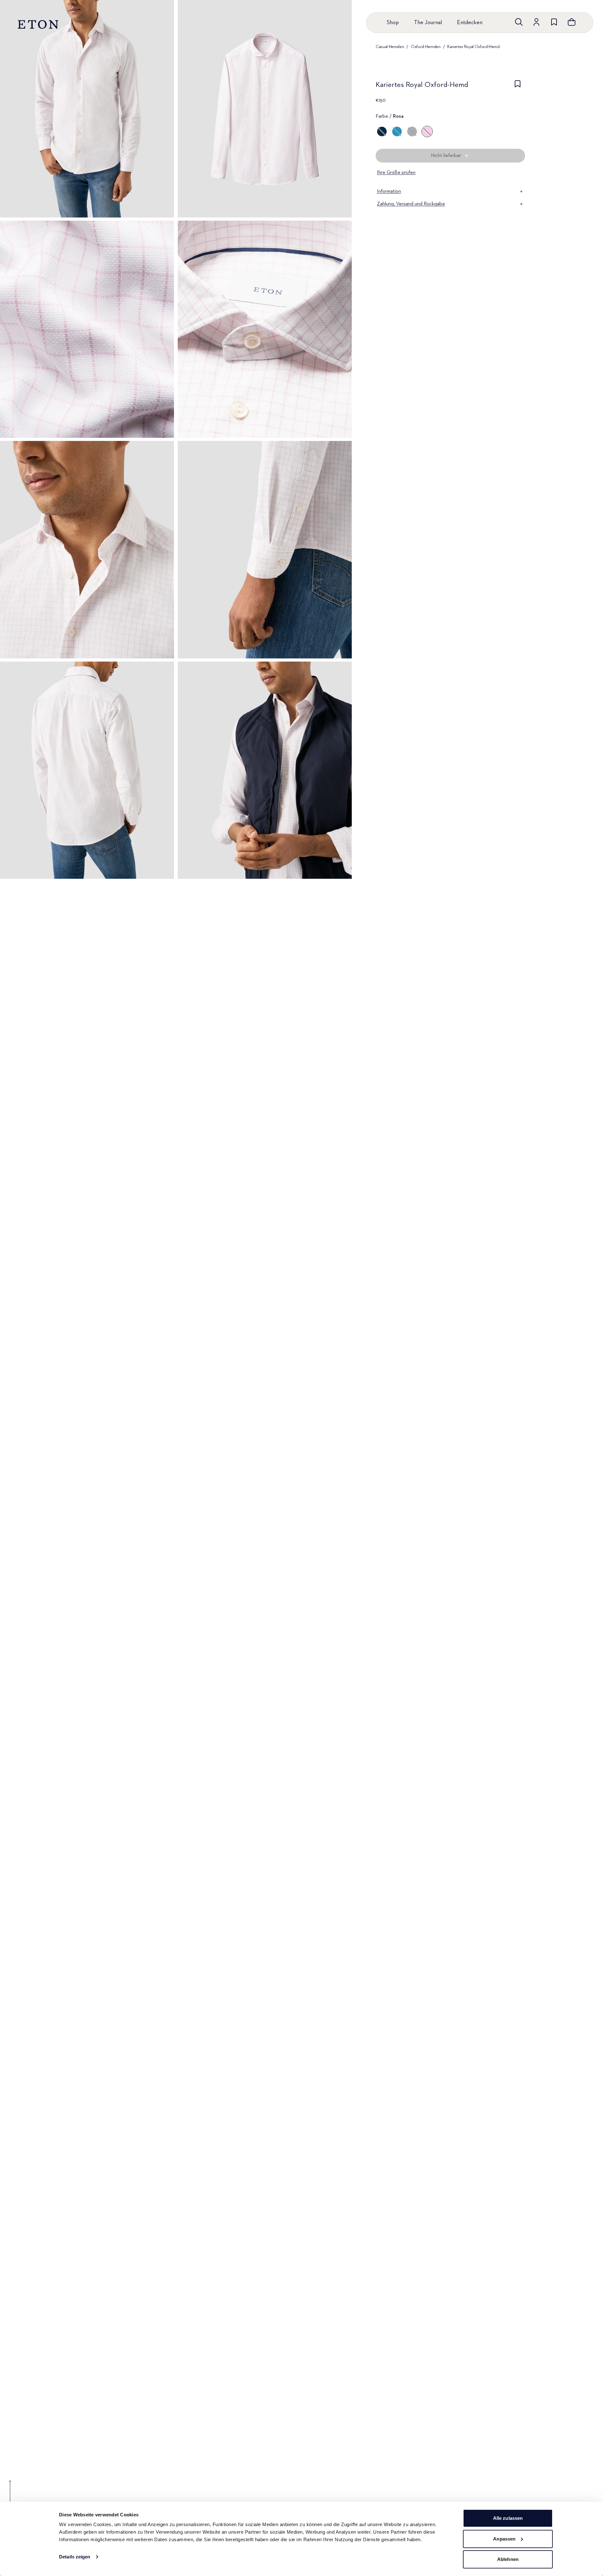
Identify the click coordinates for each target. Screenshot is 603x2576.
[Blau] (382, 131)
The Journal (428, 23)
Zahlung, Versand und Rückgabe (411, 204)
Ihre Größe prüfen (396, 173)
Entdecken (470, 23)
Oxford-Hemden (426, 47)
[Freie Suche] (519, 22)
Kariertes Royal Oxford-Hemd (473, 47)
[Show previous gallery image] (10, 2496)
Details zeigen (75, 2557)
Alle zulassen (508, 2518)
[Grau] (412, 131)
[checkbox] (518, 87)
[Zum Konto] (536, 22)
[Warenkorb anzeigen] (572, 22)
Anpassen (504, 2539)
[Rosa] (427, 131)
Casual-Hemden (390, 47)
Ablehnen (508, 2559)
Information (389, 191)
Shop (393, 23)
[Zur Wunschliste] (554, 22)
